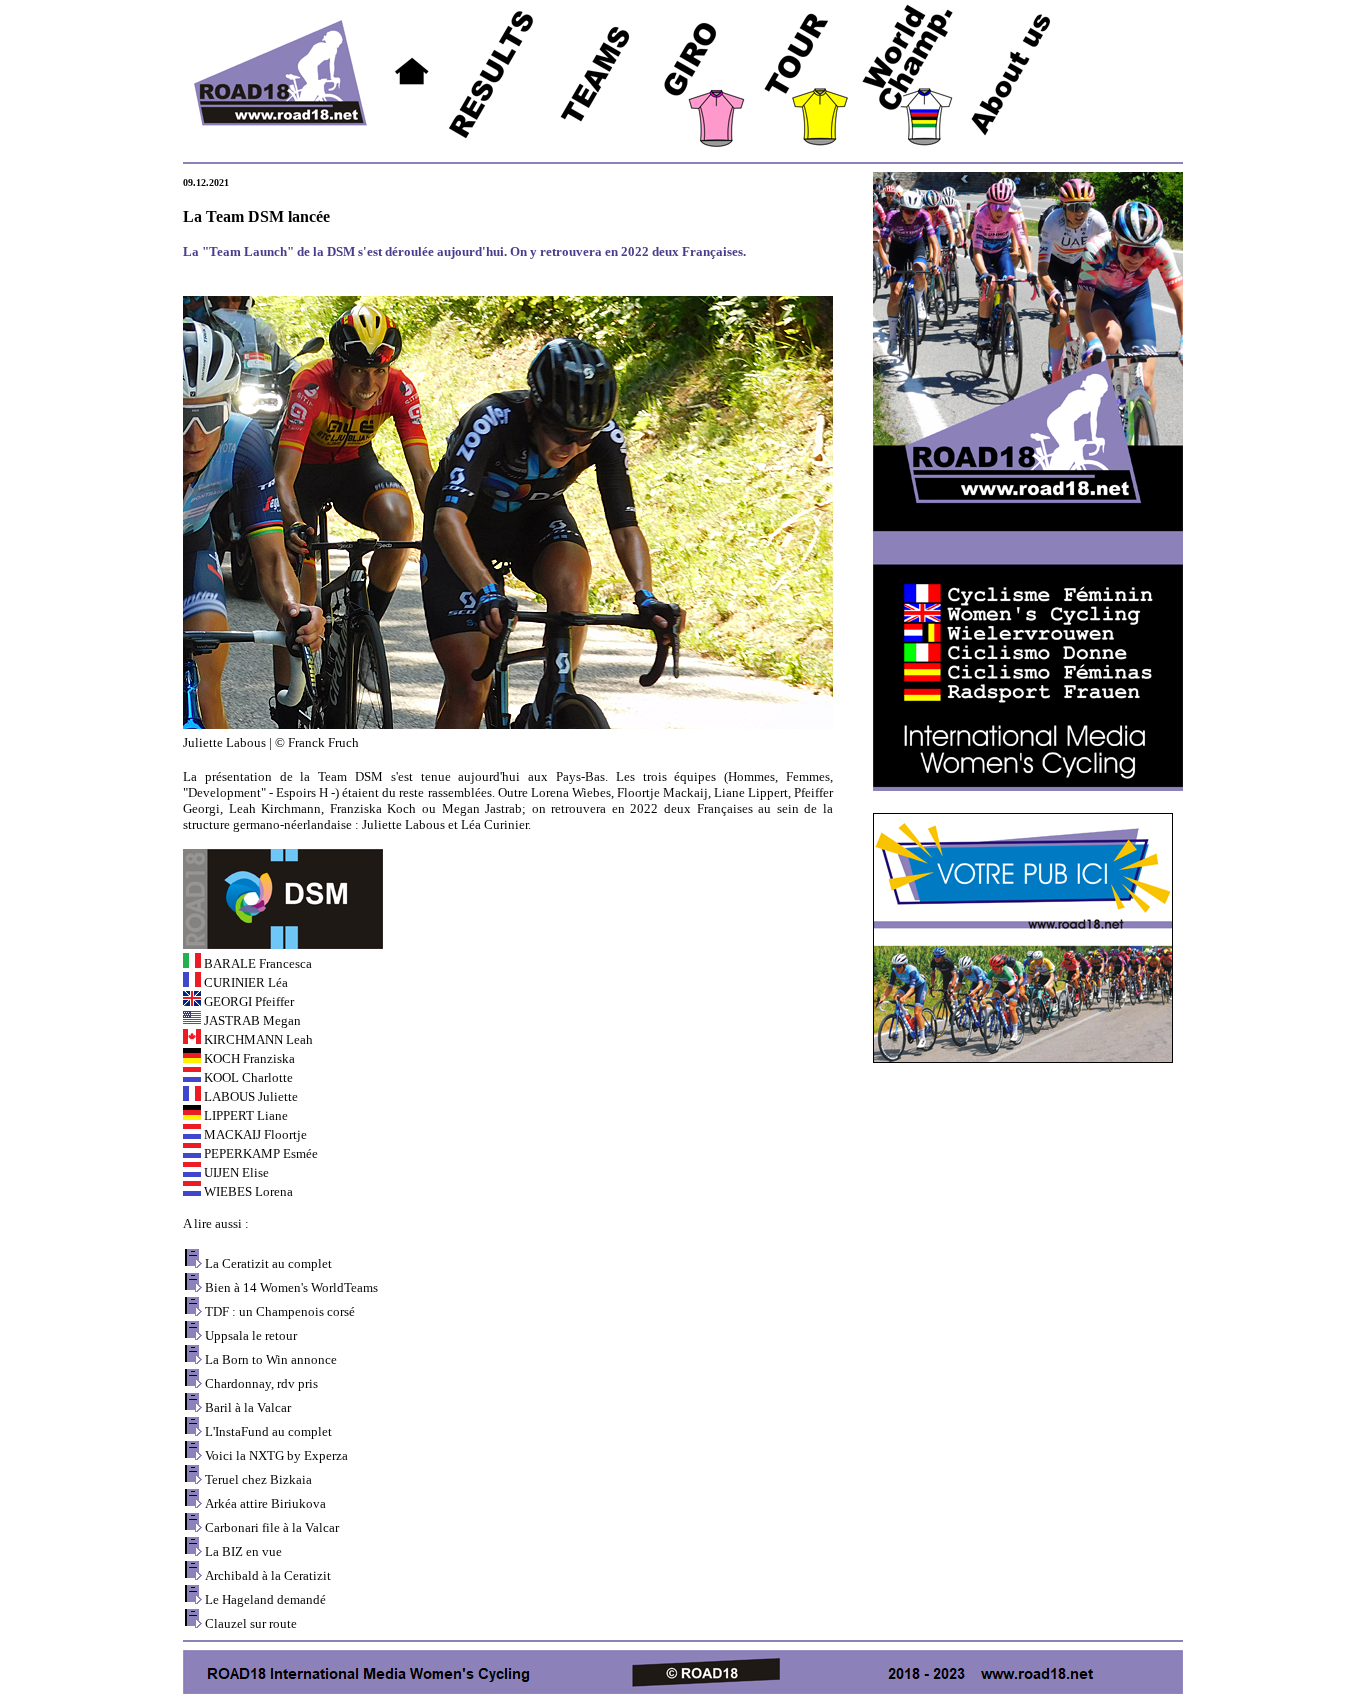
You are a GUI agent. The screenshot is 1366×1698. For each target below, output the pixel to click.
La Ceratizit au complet (268, 1263)
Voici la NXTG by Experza (276, 1455)
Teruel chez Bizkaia (258, 1479)
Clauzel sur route (251, 1623)
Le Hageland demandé (265, 1599)
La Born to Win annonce (271, 1359)
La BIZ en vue (243, 1551)
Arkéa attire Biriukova (265, 1503)
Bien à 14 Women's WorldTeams (291, 1287)
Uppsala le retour (251, 1335)
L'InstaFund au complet (268, 1431)
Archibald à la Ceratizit (268, 1575)
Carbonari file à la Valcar (272, 1527)
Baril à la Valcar (248, 1407)
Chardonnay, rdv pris (261, 1383)
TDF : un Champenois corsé (280, 1311)
